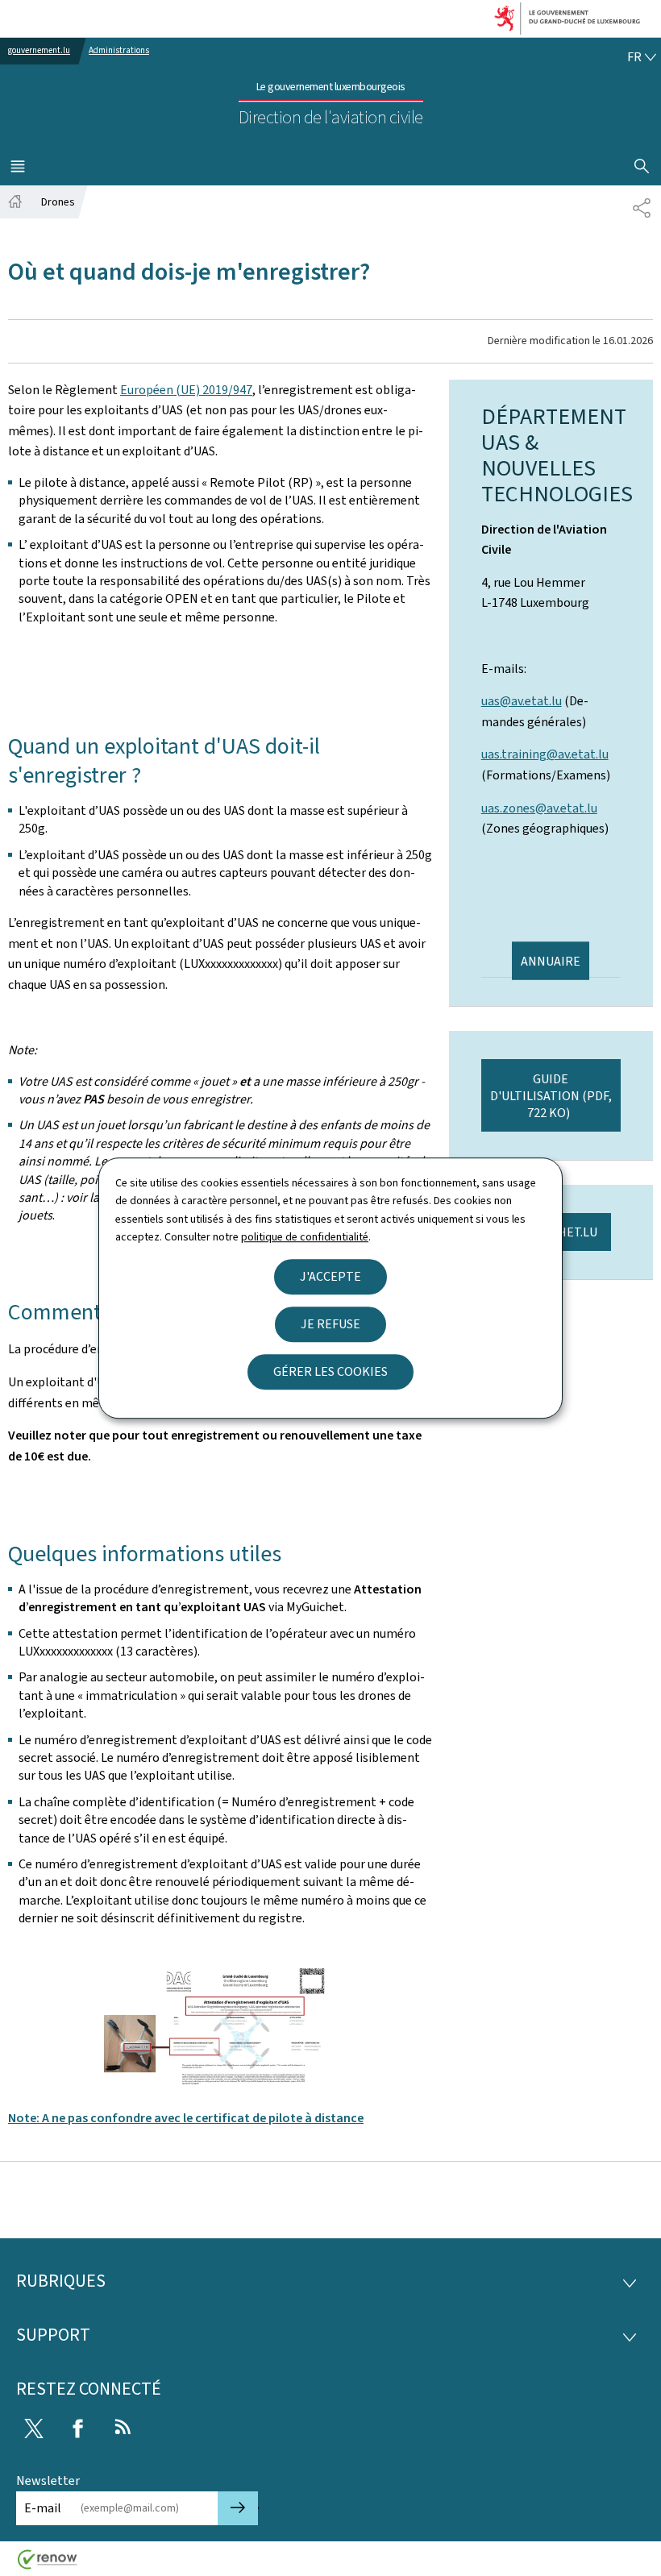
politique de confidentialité (305, 1237)
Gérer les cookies (330, 1371)
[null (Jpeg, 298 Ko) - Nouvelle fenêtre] (221, 2026)
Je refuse (330, 1324)
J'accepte (330, 1276)
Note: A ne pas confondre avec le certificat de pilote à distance (186, 2118)
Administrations (119, 50)
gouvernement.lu (39, 50)
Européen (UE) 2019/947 (186, 390)
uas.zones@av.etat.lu (539, 808)
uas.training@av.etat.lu (545, 754)
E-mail (43, 2508)
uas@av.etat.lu (522, 701)
